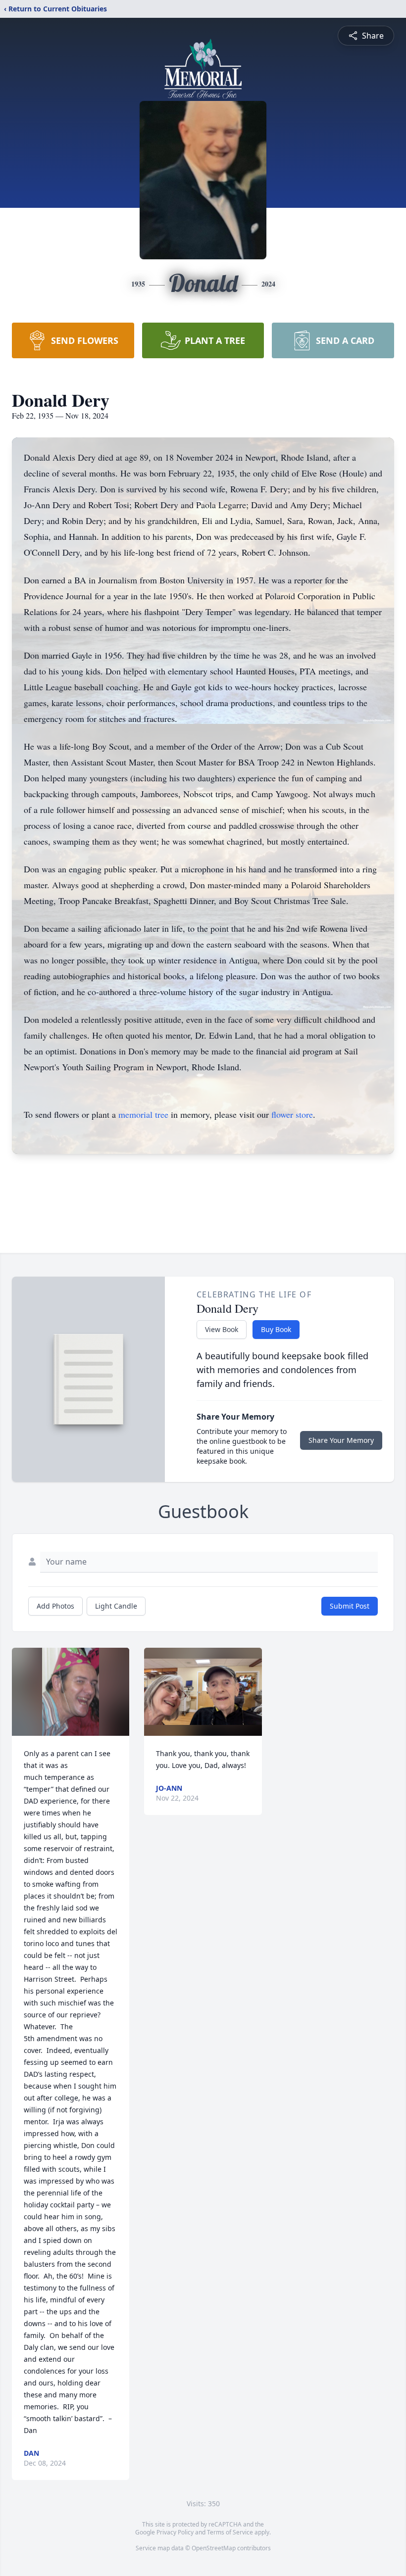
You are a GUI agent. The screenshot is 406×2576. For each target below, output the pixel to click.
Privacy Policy (175, 2532)
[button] (71, 1692)
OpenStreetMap (214, 2548)
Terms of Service (230, 2532)
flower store (292, 1114)
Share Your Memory (341, 1440)
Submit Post (350, 1606)
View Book (222, 1329)
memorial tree (143, 1114)
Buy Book (276, 1329)
